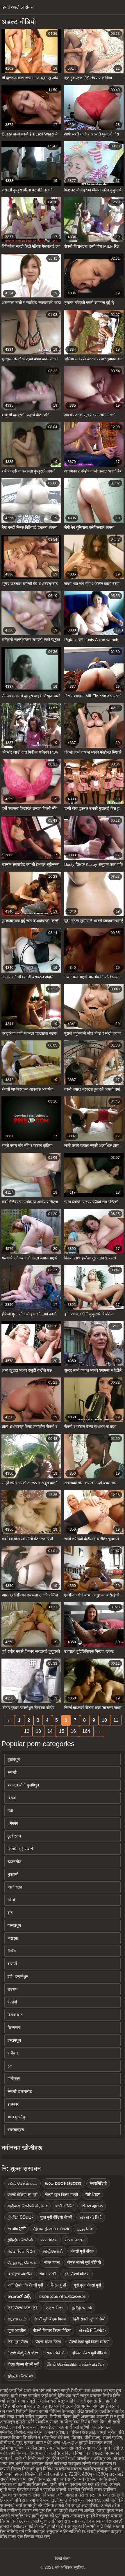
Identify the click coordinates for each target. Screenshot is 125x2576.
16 (73, 1731)
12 (27, 1731)
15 (62, 1731)
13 (38, 1731)
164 (86, 1731)
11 (116, 1720)
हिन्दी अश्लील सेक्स (18, 7)
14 (50, 1731)
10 (104, 1720)
